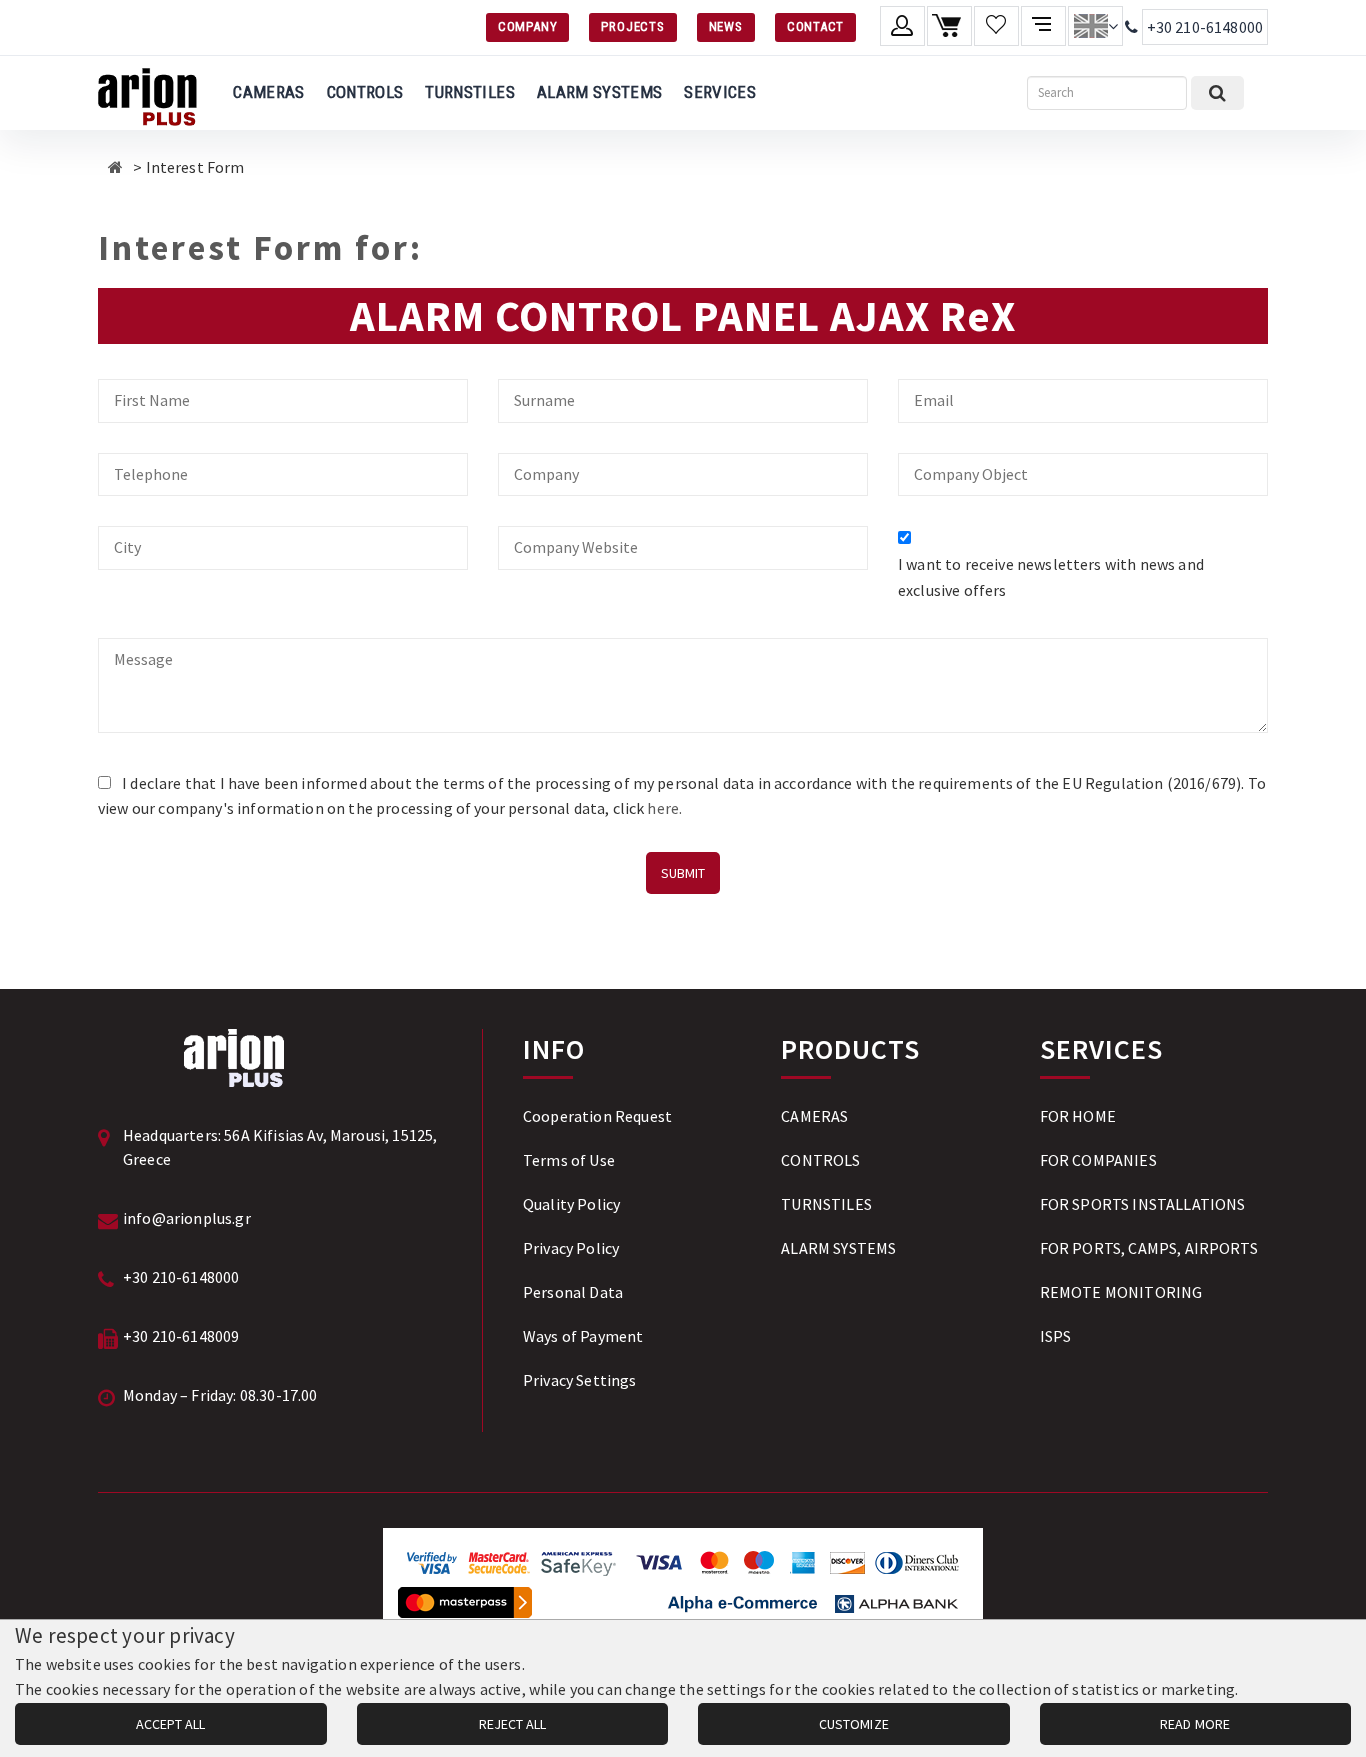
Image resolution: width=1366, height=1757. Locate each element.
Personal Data (573, 1292)
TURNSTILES (469, 92)
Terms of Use (569, 1160)
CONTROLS (365, 92)
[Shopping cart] (949, 26)
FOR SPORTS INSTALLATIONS (1143, 1204)
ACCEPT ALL (170, 1724)
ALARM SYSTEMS (599, 92)
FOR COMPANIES (1098, 1160)
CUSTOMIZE (854, 1724)
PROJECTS (632, 26)
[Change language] (1095, 26)
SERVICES (720, 92)
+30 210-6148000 (1205, 27)
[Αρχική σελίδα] (115, 167)
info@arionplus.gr (187, 1218)
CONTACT (815, 26)
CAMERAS (268, 92)
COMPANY (527, 26)
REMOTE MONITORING (1121, 1292)
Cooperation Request (597, 1116)
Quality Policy (571, 1204)
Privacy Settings (580, 1380)
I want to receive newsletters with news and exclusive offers (1051, 577)
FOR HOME (1078, 1116)
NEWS (726, 26)
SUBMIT (683, 873)
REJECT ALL (512, 1724)
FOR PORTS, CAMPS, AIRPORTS (1149, 1248)
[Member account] (902, 26)
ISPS (1056, 1336)
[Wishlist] (996, 26)
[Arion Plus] (147, 93)
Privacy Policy (571, 1248)
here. (664, 808)
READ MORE (1195, 1724)
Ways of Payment (583, 1336)
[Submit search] (1217, 93)
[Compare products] (1043, 26)
